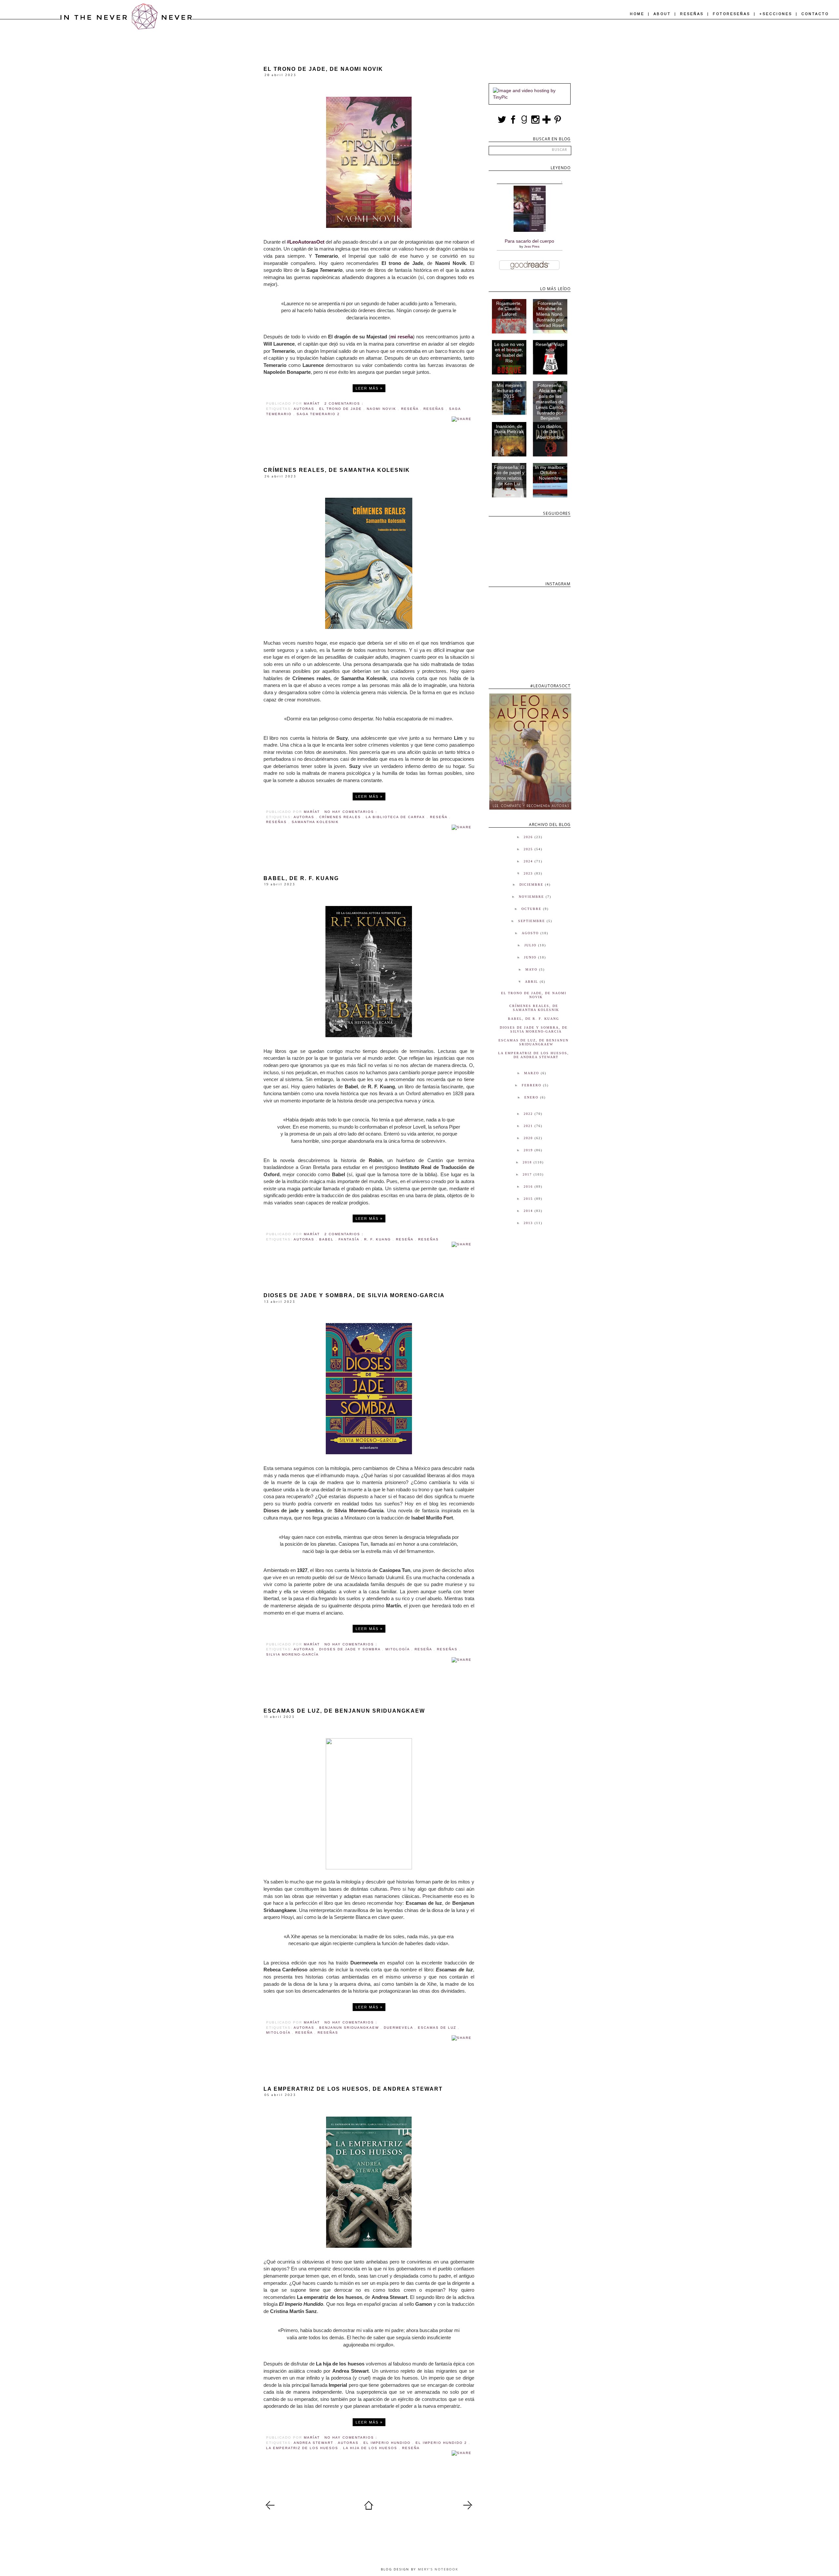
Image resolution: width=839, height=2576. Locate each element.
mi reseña (402, 337)
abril (532, 982)
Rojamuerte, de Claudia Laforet (509, 309)
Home (638, 14)
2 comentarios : (344, 403)
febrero (532, 1085)
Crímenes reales (341, 817)
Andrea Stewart (314, 2443)
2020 (529, 1138)
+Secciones (777, 14)
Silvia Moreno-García (293, 1654)
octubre (532, 909)
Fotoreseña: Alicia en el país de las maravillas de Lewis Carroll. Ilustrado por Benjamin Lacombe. (550, 405)
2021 (529, 1126)
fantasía (350, 1239)
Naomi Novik (382, 409)
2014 (529, 1211)
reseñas (435, 409)
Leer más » (369, 388)
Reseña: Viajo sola (550, 347)
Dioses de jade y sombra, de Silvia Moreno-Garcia (354, 1295)
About (663, 14)
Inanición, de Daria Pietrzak (509, 429)
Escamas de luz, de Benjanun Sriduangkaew (344, 1711)
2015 (529, 1199)
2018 (528, 1162)
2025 (529, 849)
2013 (529, 1223)
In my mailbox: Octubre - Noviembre (550, 473)
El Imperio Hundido (388, 2443)
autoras (305, 409)
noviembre (532, 897)
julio (531, 945)
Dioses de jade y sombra (351, 1649)
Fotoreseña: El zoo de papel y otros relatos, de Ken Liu (509, 475)
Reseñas (693, 14)
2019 (529, 1150)
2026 (529, 837)
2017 (528, 1174)
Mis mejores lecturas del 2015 (509, 391)
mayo (532, 969)
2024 (529, 861)
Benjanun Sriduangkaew (350, 2028)
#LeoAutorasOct (306, 242)
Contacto (815, 14)
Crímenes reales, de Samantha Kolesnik (337, 470)
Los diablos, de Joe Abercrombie (550, 432)
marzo (532, 1073)
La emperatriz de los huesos (303, 2448)
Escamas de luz (438, 2028)
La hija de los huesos (371, 2448)
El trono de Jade (341, 409)
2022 (529, 1114)
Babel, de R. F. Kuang (301, 878)
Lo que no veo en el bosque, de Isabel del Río (509, 352)
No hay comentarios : (351, 812)
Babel (327, 1239)
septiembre (532, 921)
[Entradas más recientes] (270, 2508)
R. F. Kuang (378, 1239)
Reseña (411, 409)
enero (532, 1097)
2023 (529, 873)
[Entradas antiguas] (468, 2508)
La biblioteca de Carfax (396, 817)
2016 (529, 1187)
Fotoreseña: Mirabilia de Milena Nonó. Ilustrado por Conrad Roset (550, 314)
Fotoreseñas (732, 14)
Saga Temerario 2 (318, 414)
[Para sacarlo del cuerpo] (530, 230)
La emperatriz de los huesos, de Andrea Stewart (353, 2089)
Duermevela (399, 2028)
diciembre (532, 885)
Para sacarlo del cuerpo (529, 241)
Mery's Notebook (438, 2569)
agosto (531, 933)
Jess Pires (532, 246)
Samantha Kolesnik (315, 822)
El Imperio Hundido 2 (442, 2443)
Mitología (398, 1649)
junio (531, 957)
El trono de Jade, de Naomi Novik (323, 69)
